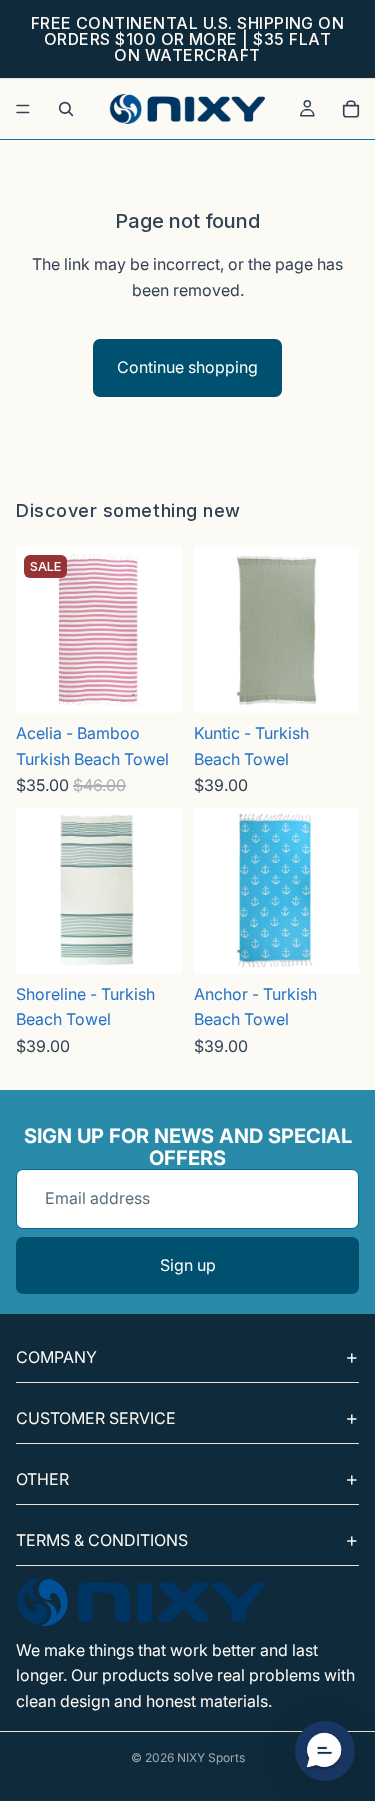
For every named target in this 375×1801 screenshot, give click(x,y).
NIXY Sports (211, 1757)
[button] (325, 1751)
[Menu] (23, 109)
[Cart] (351, 109)
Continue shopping (187, 367)
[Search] (66, 109)
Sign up (188, 1265)
